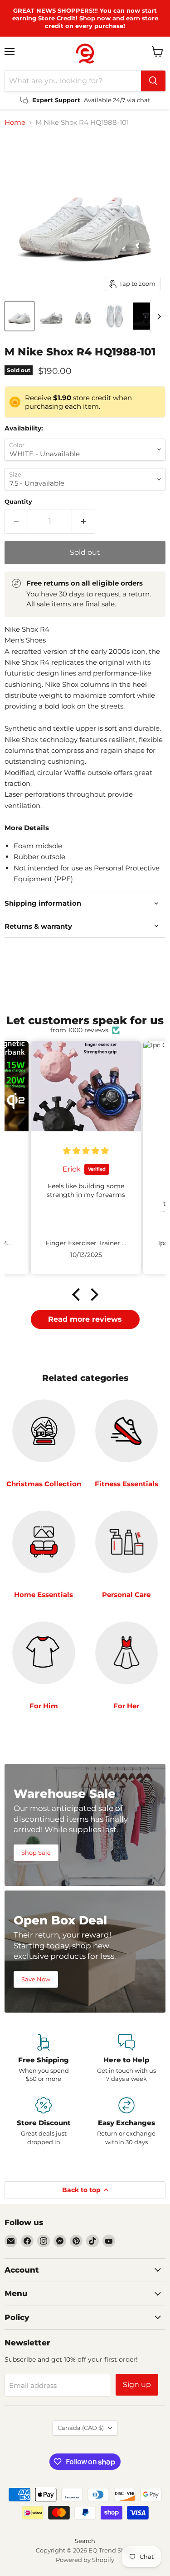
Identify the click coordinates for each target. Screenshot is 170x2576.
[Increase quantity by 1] (84, 521)
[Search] (153, 81)
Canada (81, 2428)
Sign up (137, 2385)
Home (15, 122)
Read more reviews (85, 1319)
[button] (78, 1294)
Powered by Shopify (85, 2560)
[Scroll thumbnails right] (157, 317)
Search (85, 2541)
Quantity (18, 502)
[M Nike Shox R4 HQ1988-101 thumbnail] (19, 316)
